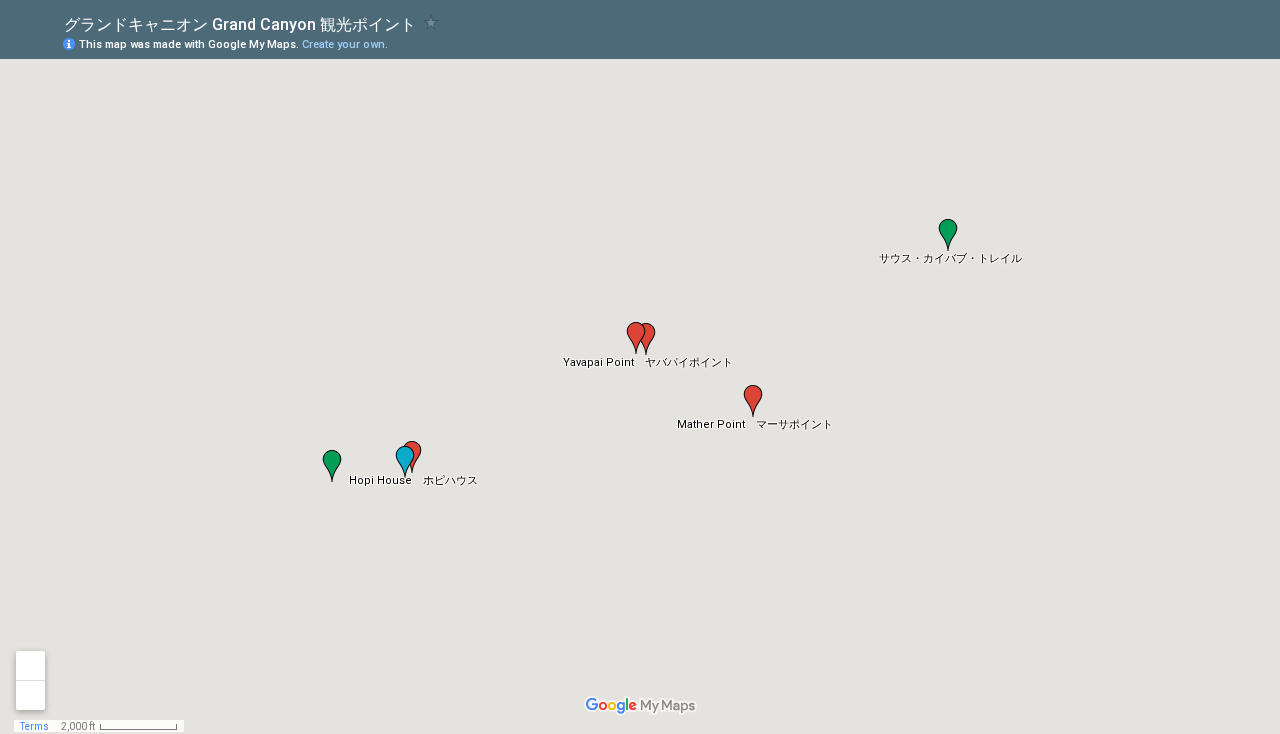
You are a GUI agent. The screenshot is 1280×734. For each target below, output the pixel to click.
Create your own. (345, 44)
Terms (34, 726)
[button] (753, 401)
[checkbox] (431, 22)
